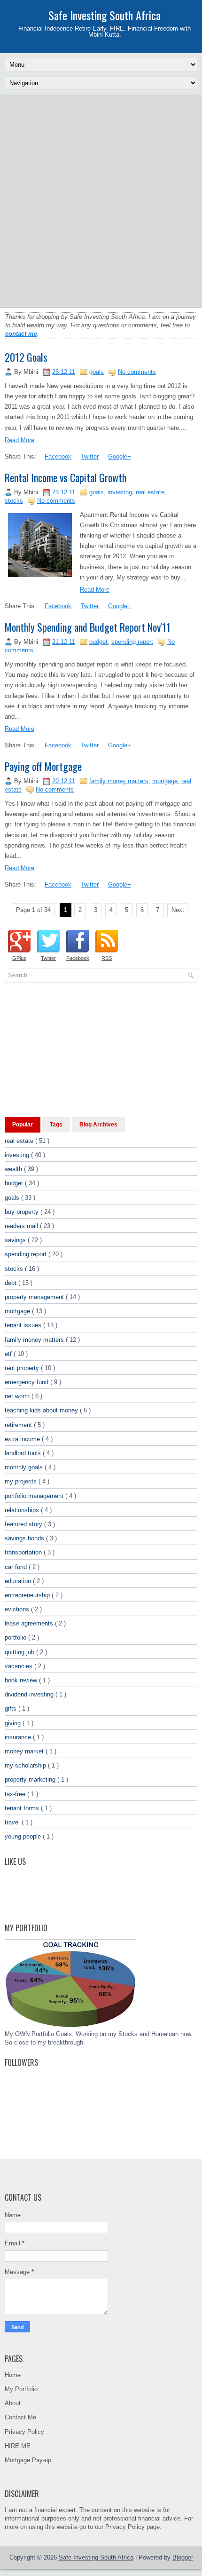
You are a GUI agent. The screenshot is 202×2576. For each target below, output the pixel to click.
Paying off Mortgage (43, 766)
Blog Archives (98, 1125)
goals (97, 372)
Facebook (58, 456)
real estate (150, 492)
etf (9, 1354)
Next (178, 910)
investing (120, 492)
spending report (132, 642)
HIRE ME (18, 2446)
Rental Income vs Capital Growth (66, 477)
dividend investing (30, 1694)
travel (13, 1822)
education (19, 1581)
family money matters (119, 781)
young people (24, 1836)
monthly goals (25, 1467)
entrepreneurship (28, 1595)
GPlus (19, 958)
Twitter (90, 456)
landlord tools (24, 1453)
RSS (107, 958)
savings (16, 1240)
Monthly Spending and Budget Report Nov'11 (88, 627)
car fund (17, 1567)
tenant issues (24, 1325)
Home (13, 2375)
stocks (14, 501)
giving (14, 1723)
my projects (22, 1481)
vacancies (19, 1666)
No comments (137, 372)
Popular (23, 1125)
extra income (23, 1439)
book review (22, 1680)
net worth (18, 1396)
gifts (12, 1708)
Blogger (183, 2557)
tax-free (16, 1794)
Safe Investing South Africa (105, 15)
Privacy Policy (24, 2432)
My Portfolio (21, 2389)
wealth (14, 1169)
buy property (23, 1212)
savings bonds (25, 1538)
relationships (23, 1510)
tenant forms (23, 1808)
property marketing (31, 1779)
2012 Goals (26, 357)
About (13, 2403)
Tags (56, 1125)
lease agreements (30, 1623)
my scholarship (26, 1765)
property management (35, 1297)
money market (25, 1751)
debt (12, 1283)
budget (98, 642)
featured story (24, 1524)
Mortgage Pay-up (28, 2460)
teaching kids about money (42, 1410)
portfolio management (35, 1496)
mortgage (165, 781)
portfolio (16, 1637)
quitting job (20, 1652)
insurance (19, 1737)
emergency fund (27, 1382)
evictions (18, 1609)
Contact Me (20, 2417)
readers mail (22, 1226)
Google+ (120, 456)
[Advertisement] (101, 200)
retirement (19, 1425)
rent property (23, 1368)
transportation (24, 1552)
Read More (19, 440)
